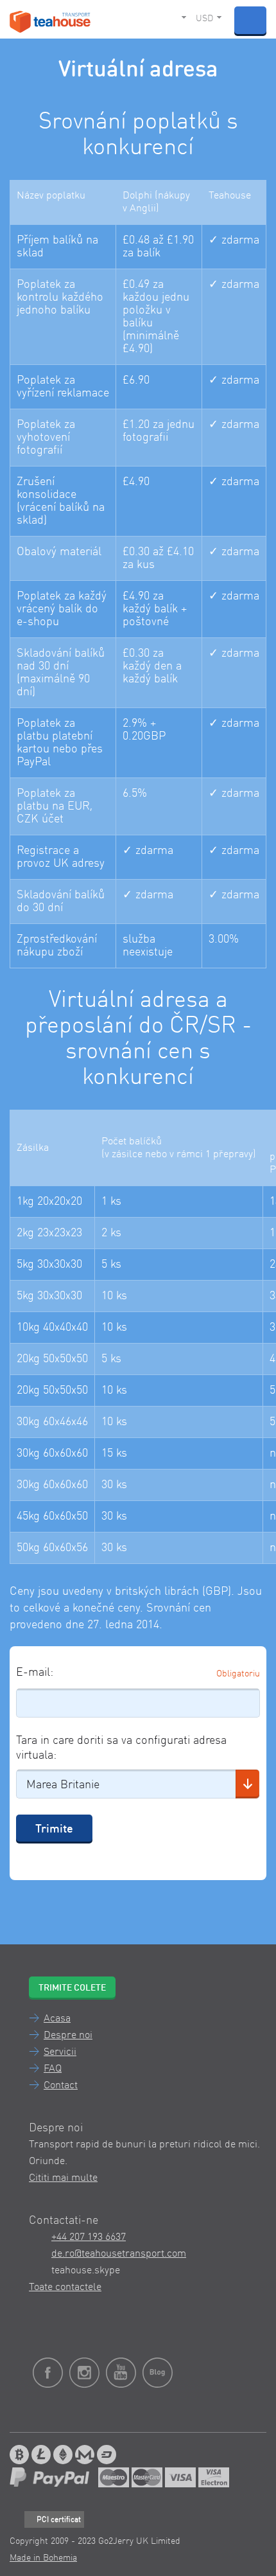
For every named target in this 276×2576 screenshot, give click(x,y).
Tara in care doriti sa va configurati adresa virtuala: (121, 1748)
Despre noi (68, 2036)
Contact (61, 2086)
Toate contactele (65, 2287)
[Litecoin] (41, 2455)
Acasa (57, 2019)
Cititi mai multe (63, 2178)
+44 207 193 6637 (89, 2237)
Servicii (60, 2052)
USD (204, 19)
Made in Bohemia (43, 2558)
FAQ (53, 2069)
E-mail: (35, 1673)
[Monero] (85, 2455)
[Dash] (107, 2455)
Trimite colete (72, 1988)
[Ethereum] (63, 2455)
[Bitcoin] (19, 2455)
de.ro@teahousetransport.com (119, 2254)
